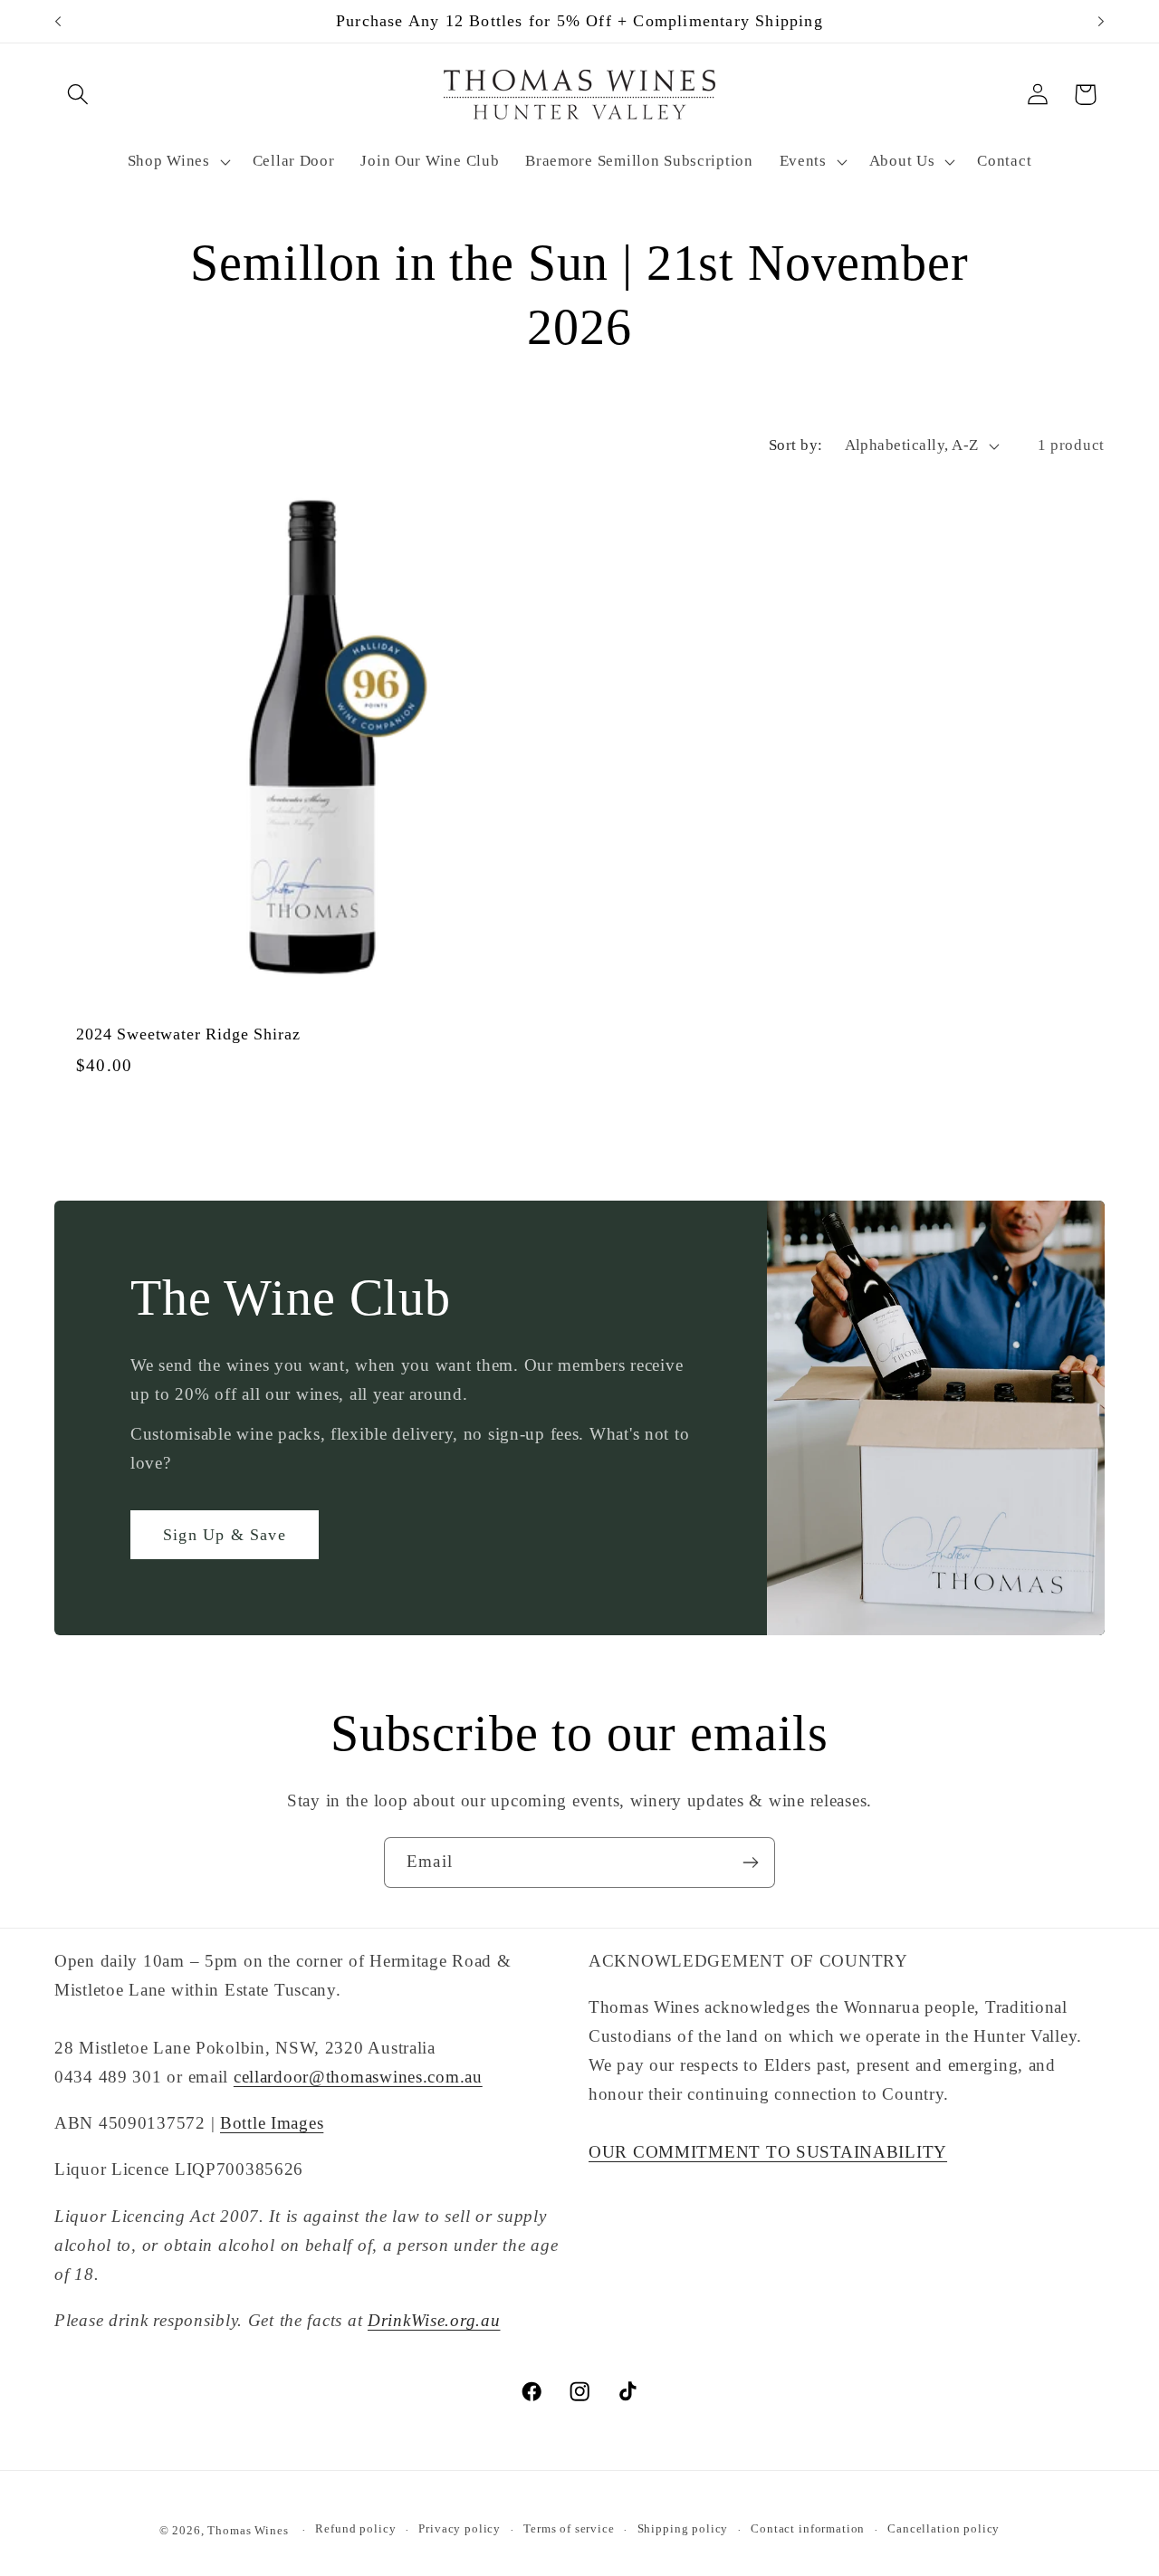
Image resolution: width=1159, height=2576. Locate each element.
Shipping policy (683, 2528)
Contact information (808, 2528)
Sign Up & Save (225, 1535)
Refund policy (355, 2528)
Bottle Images (272, 2123)
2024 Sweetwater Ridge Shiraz (188, 1034)
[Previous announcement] (58, 22)
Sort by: (796, 445)
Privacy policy (460, 2528)
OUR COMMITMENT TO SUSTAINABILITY (768, 2152)
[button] (78, 95)
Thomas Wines (248, 2530)
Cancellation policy (943, 2528)
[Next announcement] (1101, 22)
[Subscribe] (750, 1863)
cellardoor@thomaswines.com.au (358, 2077)
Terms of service (569, 2528)
